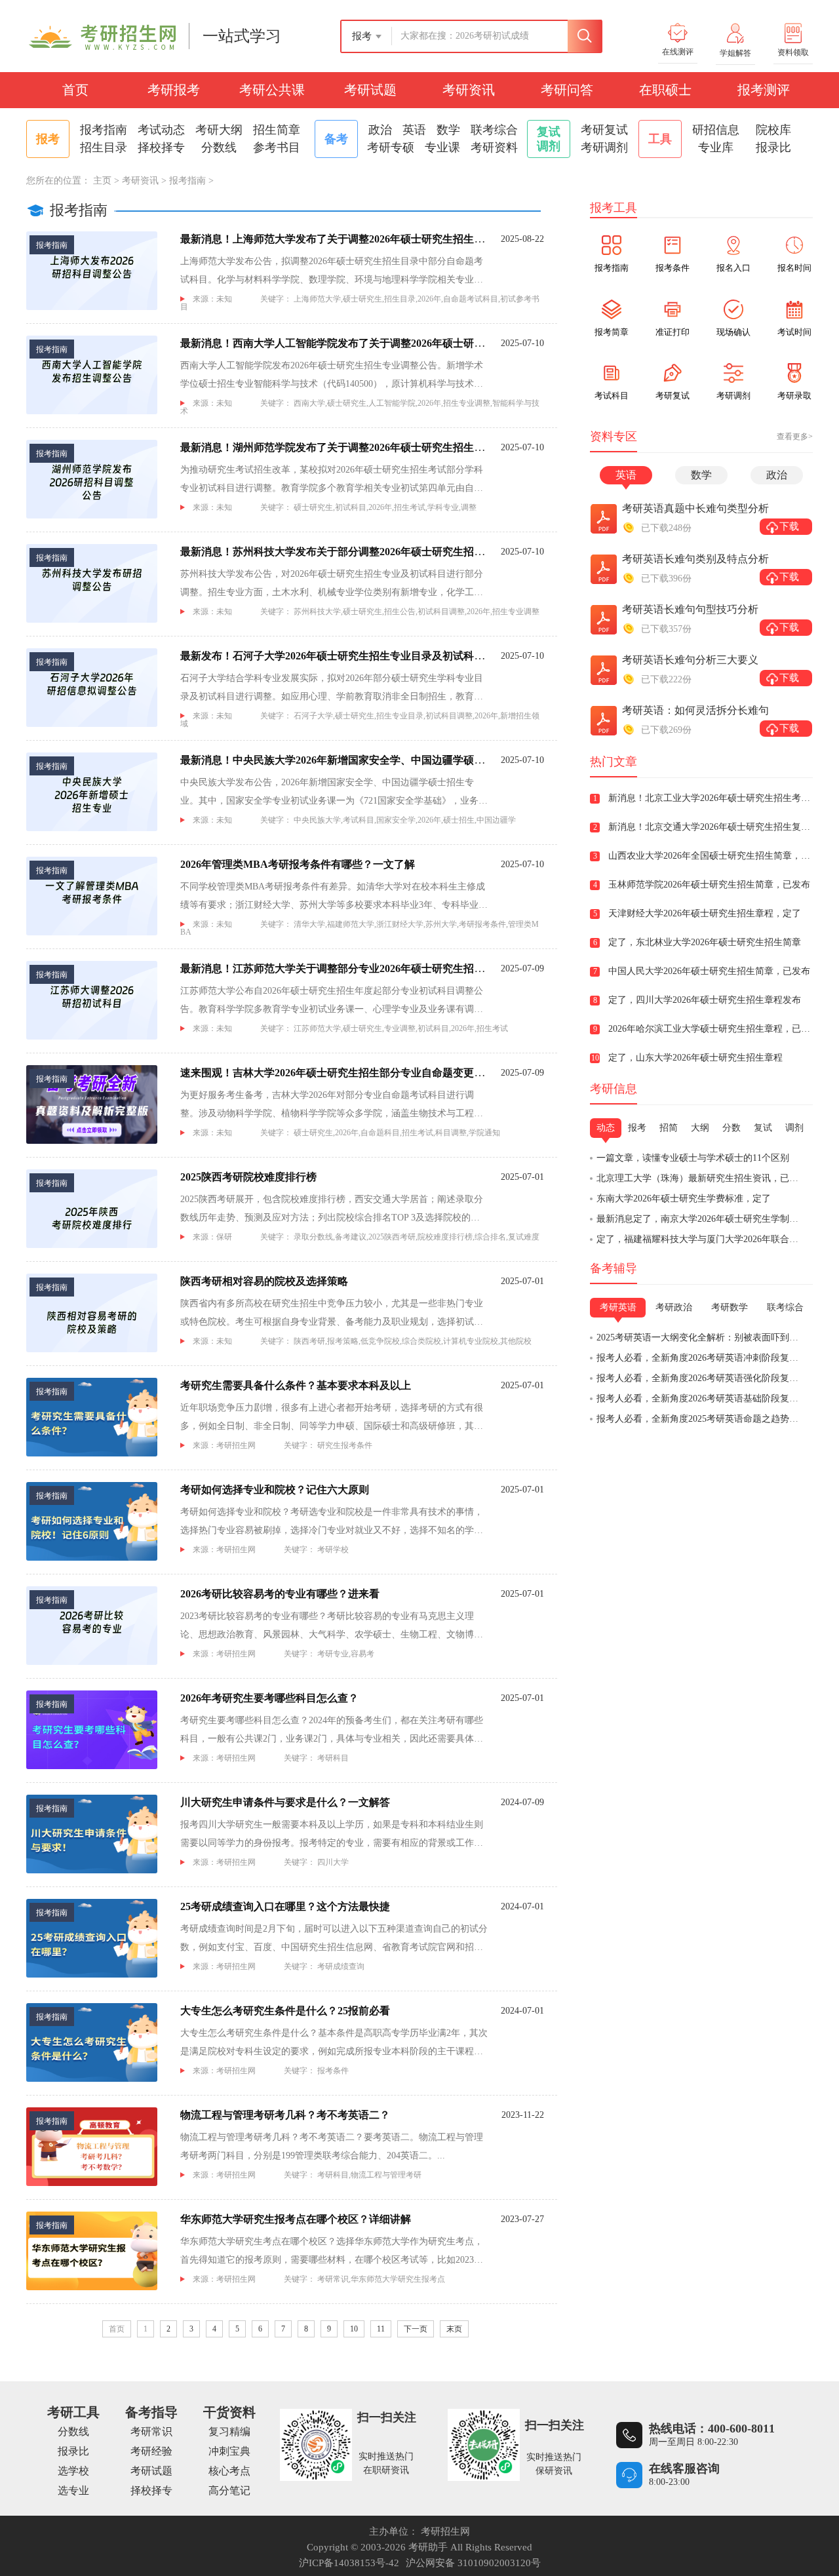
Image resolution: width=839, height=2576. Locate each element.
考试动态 (161, 130)
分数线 (219, 147)
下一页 (416, 2329)
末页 (454, 2329)
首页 (75, 90)
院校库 (773, 130)
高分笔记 (229, 2490)
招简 (669, 1128)
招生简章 (277, 130)
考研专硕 (391, 147)
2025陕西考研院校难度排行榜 (248, 1177)
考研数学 (730, 1307)
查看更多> (795, 437)
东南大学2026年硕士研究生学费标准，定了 (684, 1199)
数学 (448, 130)
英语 (414, 130)
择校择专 (161, 147)
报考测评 (764, 90)
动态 (606, 1128)
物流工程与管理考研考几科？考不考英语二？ (285, 2115)
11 (381, 2329)
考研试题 (370, 90)
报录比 (773, 147)
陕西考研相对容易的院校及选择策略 (264, 1281)
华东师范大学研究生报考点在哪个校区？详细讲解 (296, 2219)
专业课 (442, 147)
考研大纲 (219, 130)
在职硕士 (665, 90)
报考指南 (104, 130)
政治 (380, 130)
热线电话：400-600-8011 (712, 2429)
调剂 (794, 1128)
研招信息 (716, 130)
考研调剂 (604, 147)
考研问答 (567, 90)
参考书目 (277, 147)
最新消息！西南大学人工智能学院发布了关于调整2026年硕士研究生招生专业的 (364, 343)
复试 (763, 1128)
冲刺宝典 (229, 2451)
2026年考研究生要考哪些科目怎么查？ (269, 1698)
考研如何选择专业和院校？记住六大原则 (275, 1490)
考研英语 (618, 1307)
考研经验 (151, 2451)
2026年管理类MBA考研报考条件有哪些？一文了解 (298, 864)
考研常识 (151, 2431)
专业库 (716, 147)
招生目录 (104, 147)
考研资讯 (469, 90)
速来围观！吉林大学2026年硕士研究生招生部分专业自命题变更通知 (338, 1073)
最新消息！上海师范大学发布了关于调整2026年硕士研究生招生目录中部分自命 (364, 239)
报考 (637, 1128)
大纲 (700, 1128)
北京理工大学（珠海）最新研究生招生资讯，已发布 (702, 1178)
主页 (102, 181)
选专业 (73, 2490)
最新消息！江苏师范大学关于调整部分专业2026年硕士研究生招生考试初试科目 (364, 968)
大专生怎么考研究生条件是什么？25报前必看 (285, 2011)
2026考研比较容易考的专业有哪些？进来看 (280, 1594)
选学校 (73, 2471)
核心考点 (229, 2471)
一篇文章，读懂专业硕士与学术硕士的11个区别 (693, 1158)
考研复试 (604, 130)
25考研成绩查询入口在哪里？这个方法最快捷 (285, 1906)
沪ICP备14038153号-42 (349, 2563)
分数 (732, 1128)
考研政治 (674, 1307)
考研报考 (174, 90)
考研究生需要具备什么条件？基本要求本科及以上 (296, 1385)
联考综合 (494, 130)
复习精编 (229, 2431)
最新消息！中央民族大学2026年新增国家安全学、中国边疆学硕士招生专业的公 (364, 760)
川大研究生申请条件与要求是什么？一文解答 (285, 1802)
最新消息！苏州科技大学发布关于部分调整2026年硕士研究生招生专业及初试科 (364, 552)
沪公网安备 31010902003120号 (473, 2563)
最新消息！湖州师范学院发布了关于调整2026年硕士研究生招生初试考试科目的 (364, 447)
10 (354, 2329)
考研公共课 (272, 90)
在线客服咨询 (684, 2469)
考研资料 (494, 147)
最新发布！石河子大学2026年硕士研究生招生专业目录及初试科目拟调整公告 (359, 656)
